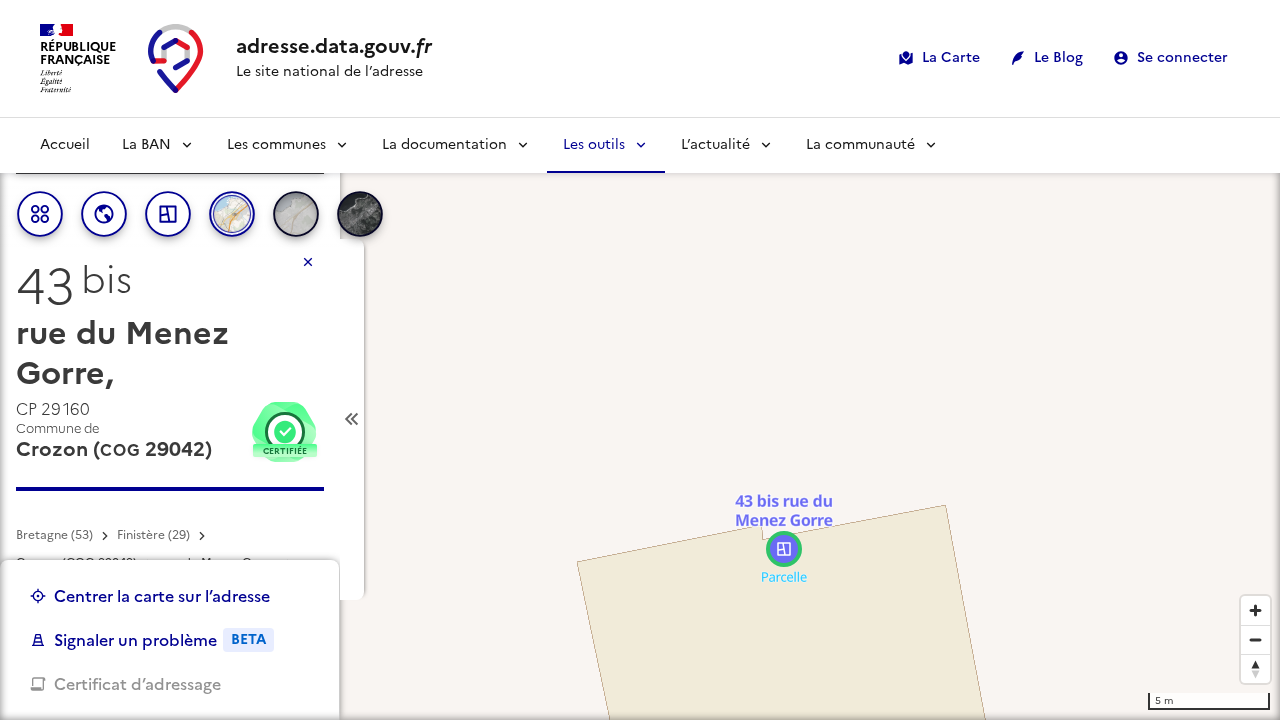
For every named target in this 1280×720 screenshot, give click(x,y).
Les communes (276, 144)
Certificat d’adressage (137, 684)
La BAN (146, 144)
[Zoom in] (1255, 610)
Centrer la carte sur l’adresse (162, 596)
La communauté (860, 144)
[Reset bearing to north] (1255, 668)
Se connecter (1182, 57)
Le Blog (1058, 57)
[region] (640, 419)
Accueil (65, 144)
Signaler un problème (160, 640)
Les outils (594, 144)
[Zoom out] (1255, 639)
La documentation (444, 144)
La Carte (951, 57)
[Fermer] (308, 262)
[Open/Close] (352, 419)
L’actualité (715, 144)
